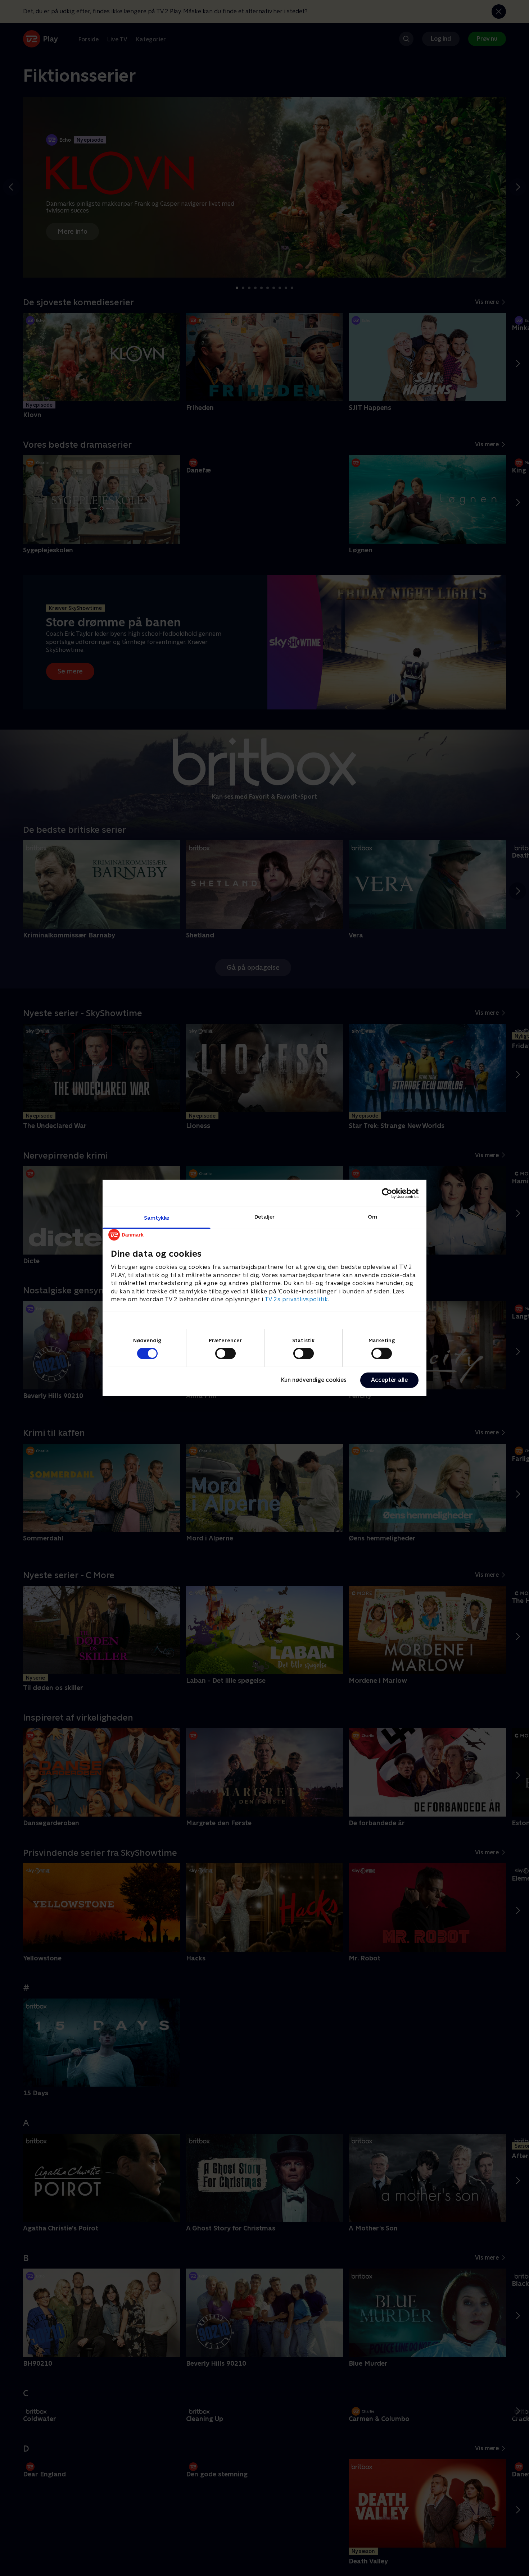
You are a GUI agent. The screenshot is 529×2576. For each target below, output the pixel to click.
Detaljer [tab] (265, 1217)
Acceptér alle (389, 1380)
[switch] (225, 1353)
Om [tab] (372, 1217)
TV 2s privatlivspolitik (296, 1299)
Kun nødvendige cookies (314, 1380)
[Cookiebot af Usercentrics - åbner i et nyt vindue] (387, 1193)
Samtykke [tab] (157, 1218)
